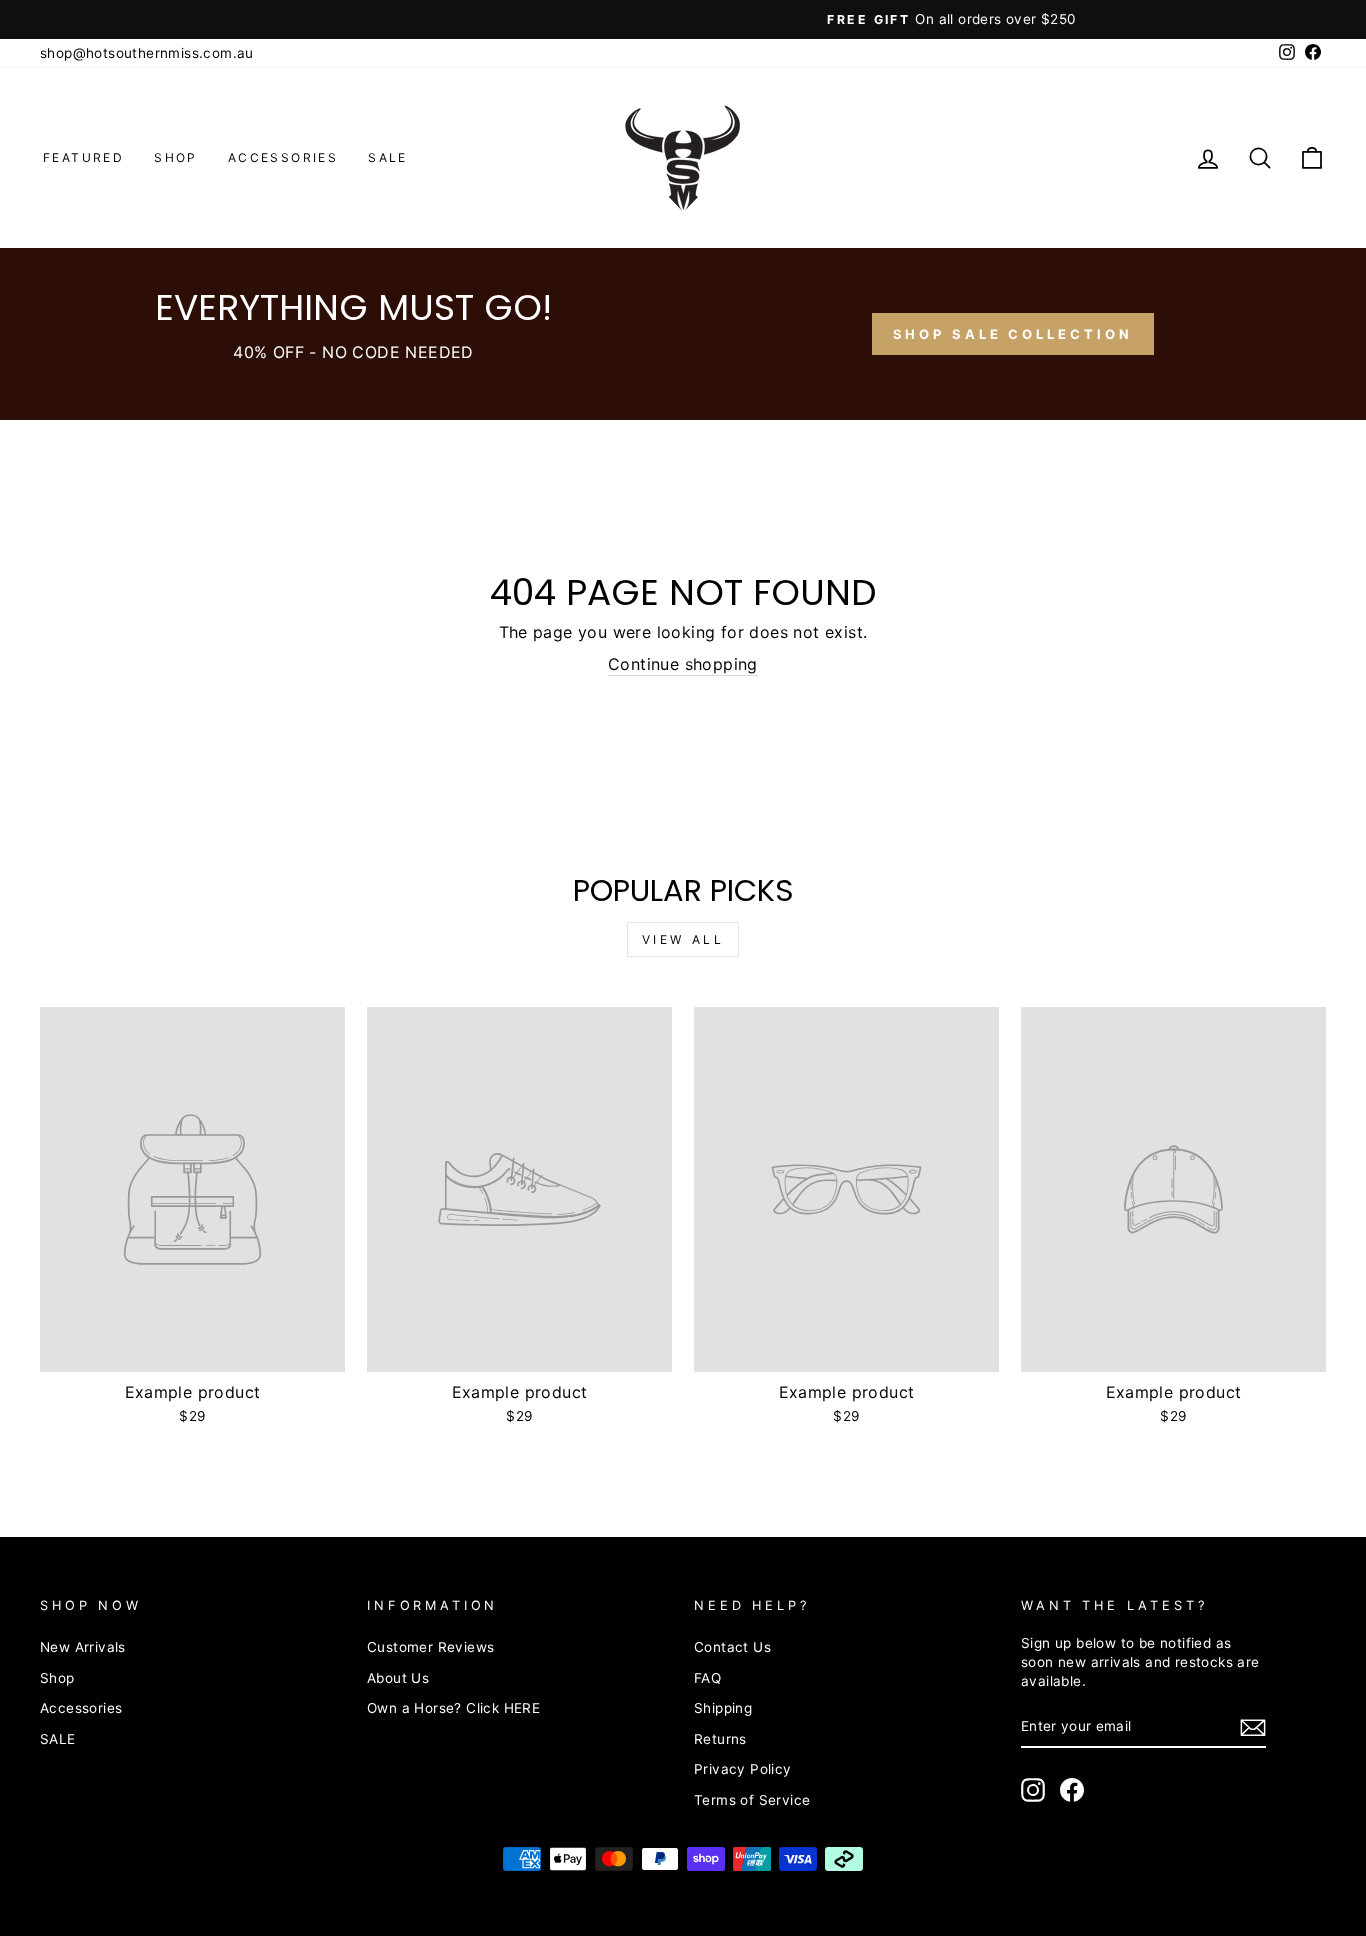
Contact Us (732, 1647)
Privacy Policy (743, 1769)
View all (683, 939)
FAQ (707, 1678)
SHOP (176, 157)
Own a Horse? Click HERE (453, 1708)
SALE (388, 157)
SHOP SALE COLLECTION (1013, 334)
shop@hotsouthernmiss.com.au (147, 53)
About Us (398, 1678)
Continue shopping (683, 664)
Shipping (723, 1708)
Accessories (283, 157)
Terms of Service (752, 1800)
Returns (720, 1739)
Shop (57, 1678)
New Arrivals (83, 1647)
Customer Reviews (430, 1647)
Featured (83, 157)
